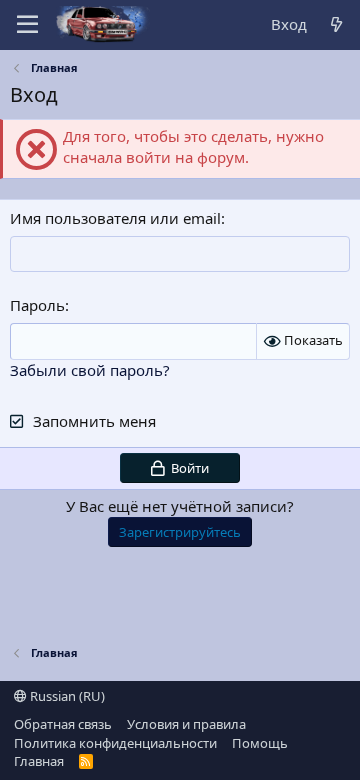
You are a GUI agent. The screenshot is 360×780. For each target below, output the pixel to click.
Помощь (260, 743)
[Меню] (27, 25)
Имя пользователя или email (115, 218)
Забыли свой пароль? (90, 370)
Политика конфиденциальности (115, 743)
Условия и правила (186, 724)
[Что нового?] (336, 24)
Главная (39, 761)
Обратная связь (63, 724)
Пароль (37, 305)
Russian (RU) (66, 696)
